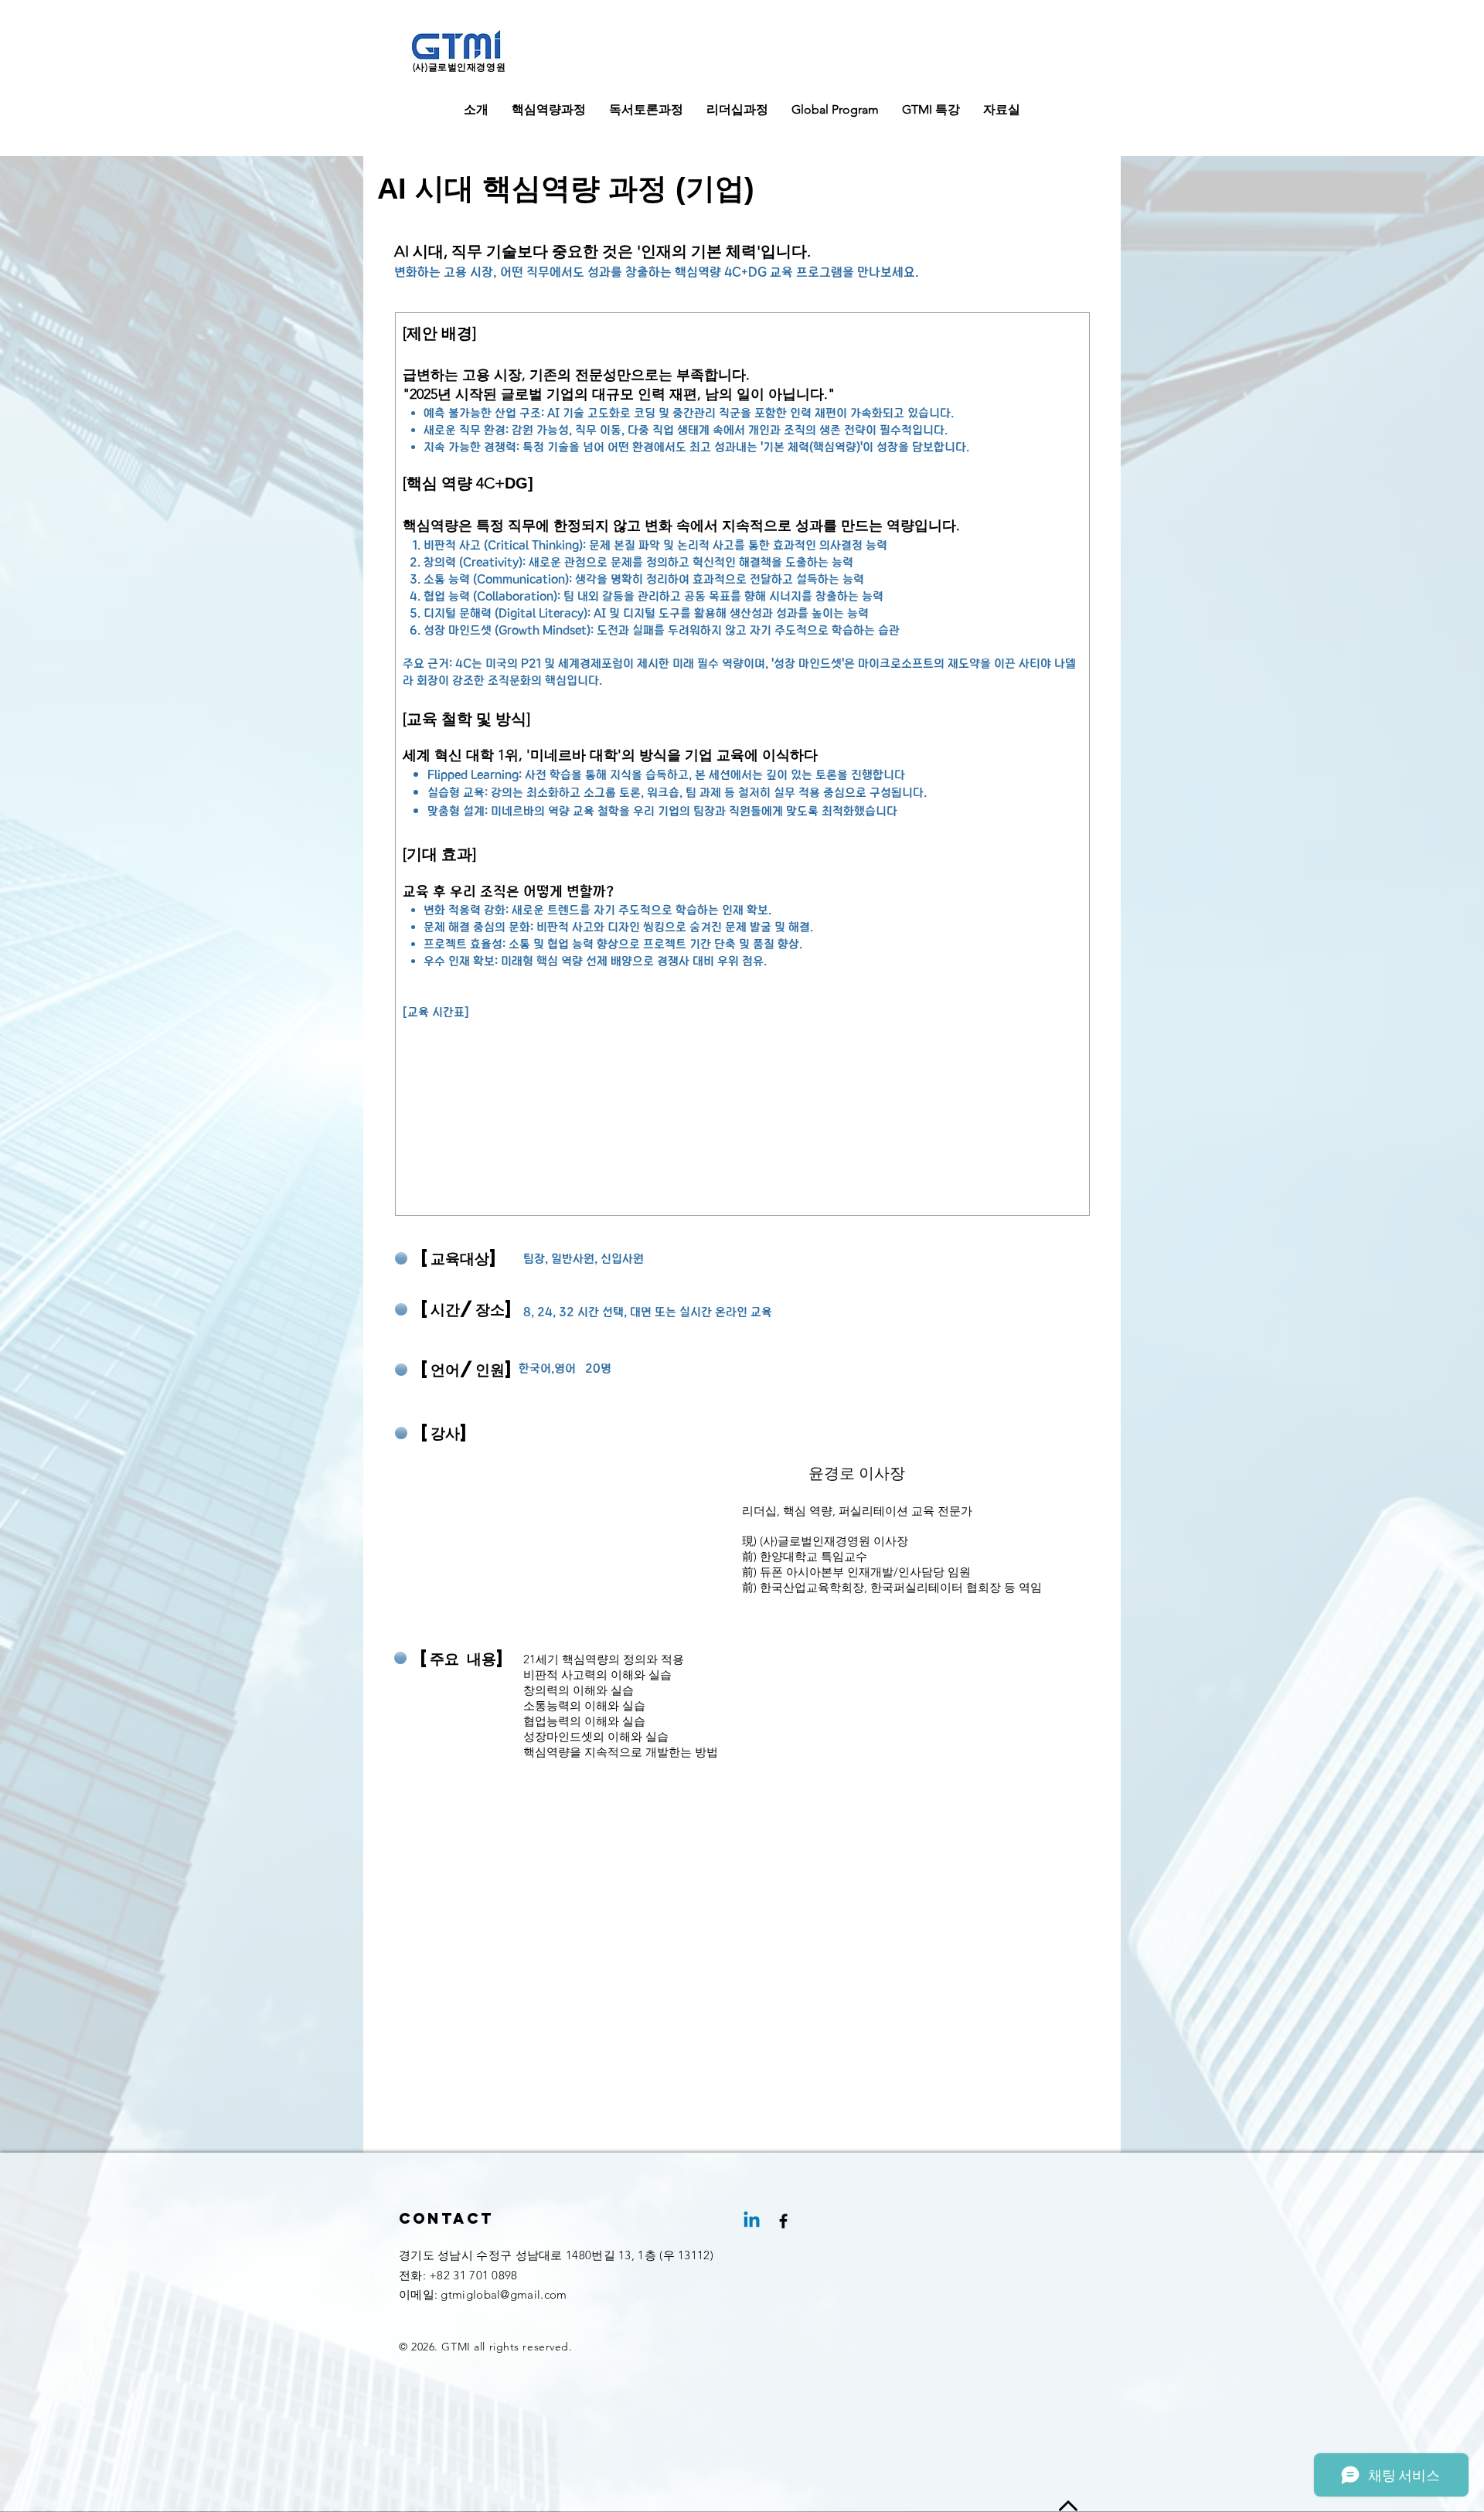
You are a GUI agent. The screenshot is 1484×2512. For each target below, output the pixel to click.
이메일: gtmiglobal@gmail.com (483, 2294)
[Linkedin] (752, 2221)
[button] (476, 110)
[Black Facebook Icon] (783, 2221)
